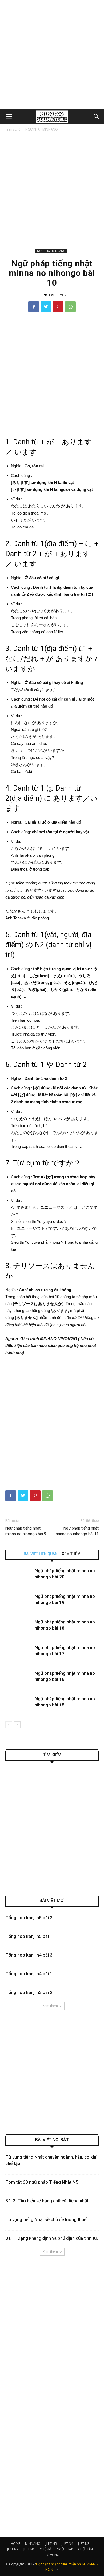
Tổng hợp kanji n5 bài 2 (29, 1918)
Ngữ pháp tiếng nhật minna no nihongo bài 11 (77, 1531)
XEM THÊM (71, 1554)
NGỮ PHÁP (65, 2549)
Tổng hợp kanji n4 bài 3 (29, 1955)
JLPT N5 (51, 2544)
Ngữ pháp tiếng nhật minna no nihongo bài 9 (26, 1531)
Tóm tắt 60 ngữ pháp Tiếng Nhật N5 (42, 2182)
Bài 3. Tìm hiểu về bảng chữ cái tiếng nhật (47, 2201)
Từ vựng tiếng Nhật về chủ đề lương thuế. (46, 2219)
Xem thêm (50, 2006)
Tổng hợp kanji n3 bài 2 (29, 1992)
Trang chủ (13, 129)
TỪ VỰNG (52, 2555)
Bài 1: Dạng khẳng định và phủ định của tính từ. (52, 2238)
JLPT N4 (67, 2544)
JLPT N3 (84, 2544)
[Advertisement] (52, 55)
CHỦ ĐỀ (46, 2549)
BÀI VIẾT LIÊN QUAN (41, 1554)
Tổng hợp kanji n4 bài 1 (29, 1974)
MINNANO (33, 2544)
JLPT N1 (29, 2549)
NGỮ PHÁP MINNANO (42, 129)
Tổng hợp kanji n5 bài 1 (29, 1936)
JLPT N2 (13, 2549)
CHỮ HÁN (85, 2549)
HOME (15, 2544)
